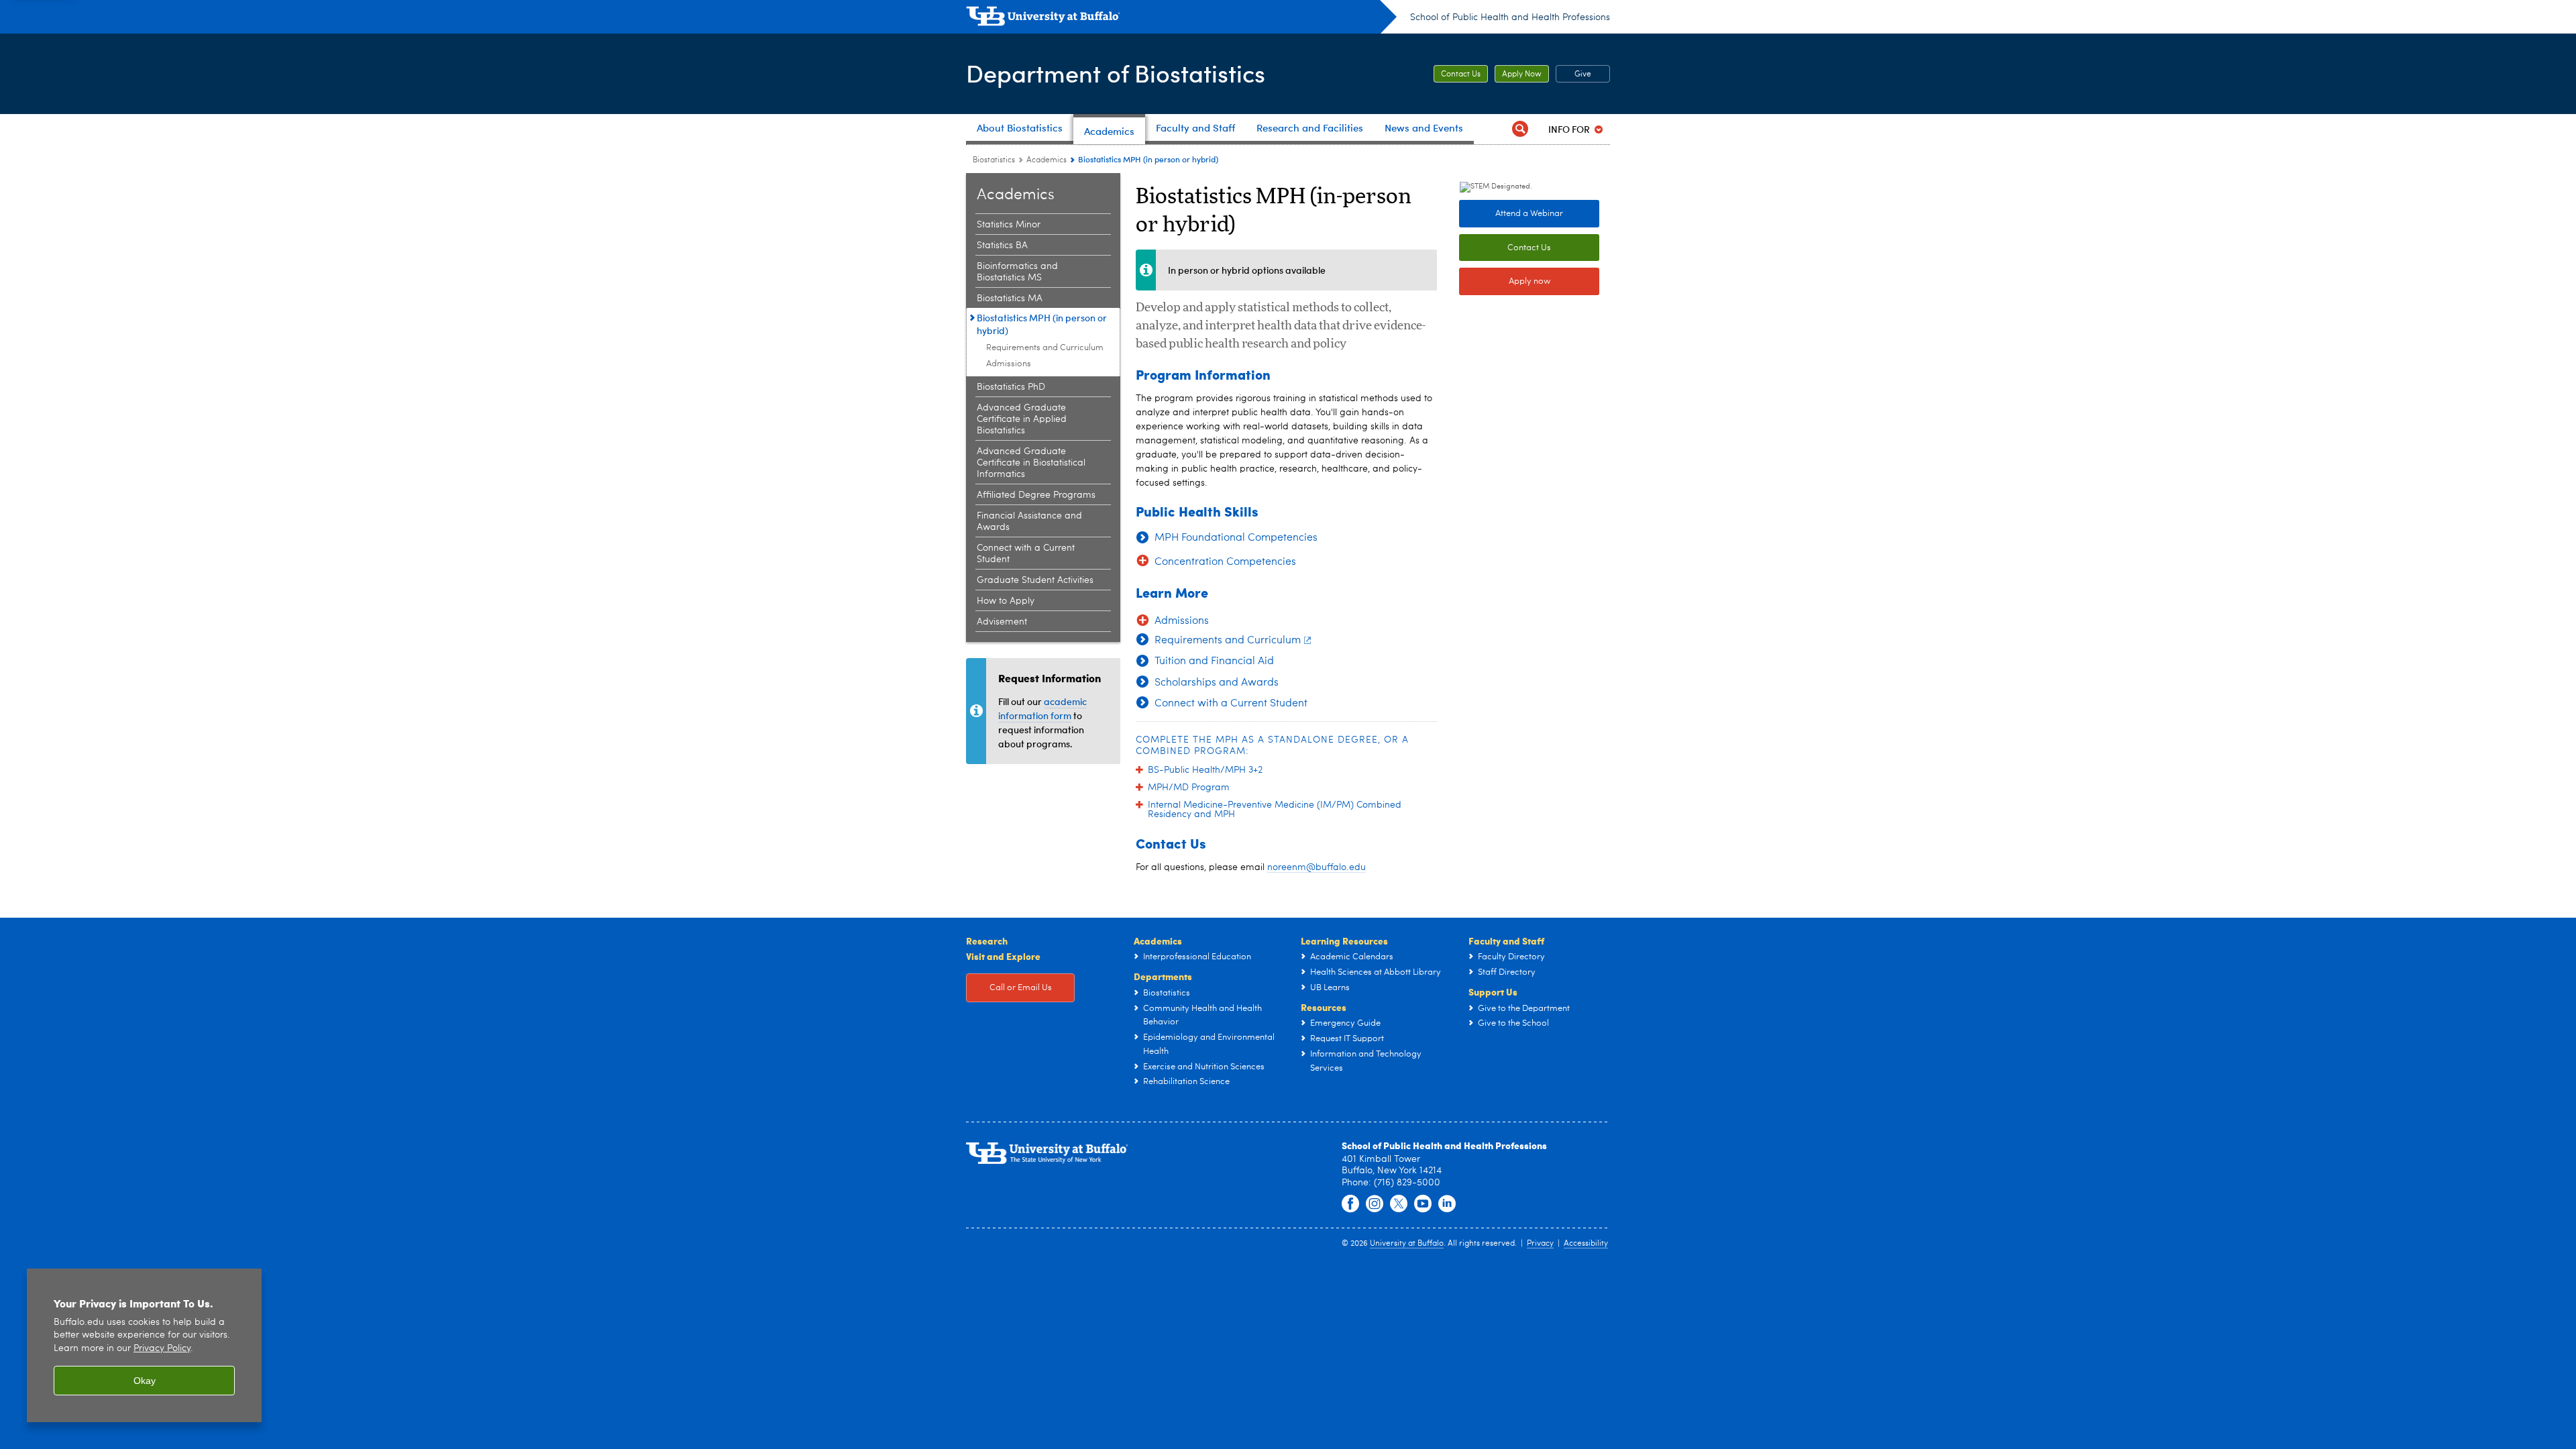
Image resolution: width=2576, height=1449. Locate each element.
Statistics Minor (1009, 225)
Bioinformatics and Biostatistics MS (1017, 272)
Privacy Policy (162, 1349)
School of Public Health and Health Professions (1510, 17)
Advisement (1002, 622)
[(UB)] (1181, 19)
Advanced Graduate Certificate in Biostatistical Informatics (1031, 463)
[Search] (1520, 129)
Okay (145, 1381)
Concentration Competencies (1225, 562)
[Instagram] (1375, 1204)
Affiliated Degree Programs (1036, 495)
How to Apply (1006, 601)
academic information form (1042, 708)
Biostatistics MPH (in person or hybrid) (1042, 324)
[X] (1399, 1204)
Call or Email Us (1021, 988)
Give (1583, 74)
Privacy (1540, 1244)
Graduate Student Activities (1035, 580)
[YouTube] (1423, 1204)
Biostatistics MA (1010, 299)
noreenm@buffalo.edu (1317, 867)
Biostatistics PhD (1011, 387)
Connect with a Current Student (1026, 554)
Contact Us (1461, 74)
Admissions (1009, 364)
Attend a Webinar (1529, 214)
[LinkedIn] (1447, 1204)
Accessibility (1586, 1244)
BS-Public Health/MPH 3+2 (1205, 770)
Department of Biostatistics (1116, 73)
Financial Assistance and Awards (1029, 522)
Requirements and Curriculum (1045, 348)
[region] (144, 1345)
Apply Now (1522, 74)
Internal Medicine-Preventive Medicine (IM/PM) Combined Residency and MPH (1275, 810)
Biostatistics (994, 160)
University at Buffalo (1407, 1244)
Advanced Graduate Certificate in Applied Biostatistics (1022, 419)
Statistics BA (1002, 246)
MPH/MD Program (1189, 788)
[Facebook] (1350, 1204)
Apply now (1529, 281)
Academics (1046, 160)
